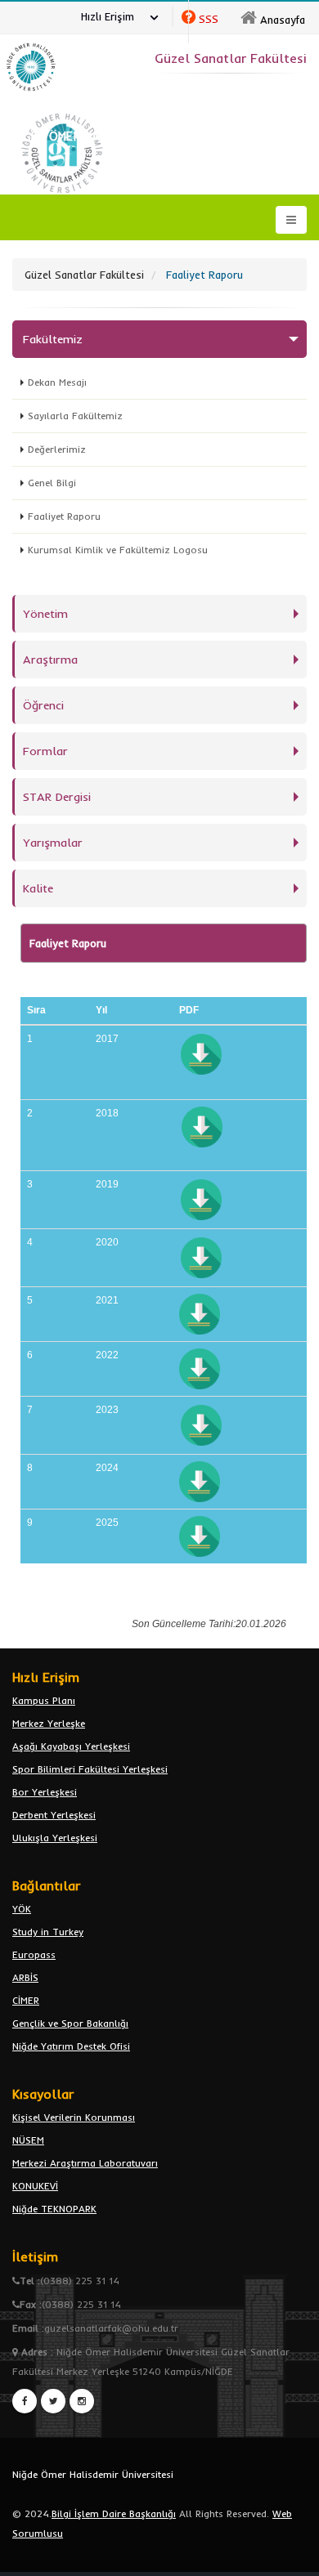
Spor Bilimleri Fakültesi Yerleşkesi (90, 1769)
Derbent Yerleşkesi (54, 1815)
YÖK (22, 1909)
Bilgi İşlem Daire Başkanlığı (114, 2513)
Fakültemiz (53, 339)
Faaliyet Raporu (64, 516)
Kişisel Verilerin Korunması (74, 2117)
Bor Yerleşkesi (45, 1792)
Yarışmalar (53, 843)
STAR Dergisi (57, 797)
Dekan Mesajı (57, 382)
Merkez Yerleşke (49, 1723)
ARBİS (25, 1977)
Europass (34, 1954)
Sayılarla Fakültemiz (75, 416)
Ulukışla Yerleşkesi (55, 1838)
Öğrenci (43, 705)
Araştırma (50, 660)
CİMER (26, 2000)
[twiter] (53, 2401)
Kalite (38, 888)
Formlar (45, 751)
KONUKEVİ (35, 2186)
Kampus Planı (44, 1700)
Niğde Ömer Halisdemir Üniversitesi (93, 2474)
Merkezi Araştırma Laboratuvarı (85, 2163)
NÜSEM (28, 2140)
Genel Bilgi (52, 483)
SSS (209, 19)
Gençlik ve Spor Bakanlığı (70, 2023)
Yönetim (45, 614)
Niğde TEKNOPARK (54, 2209)
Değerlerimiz (57, 449)
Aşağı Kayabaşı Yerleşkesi (71, 1746)
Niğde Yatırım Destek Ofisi (71, 2046)
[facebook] (25, 2401)
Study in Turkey (48, 1932)
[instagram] (82, 2401)
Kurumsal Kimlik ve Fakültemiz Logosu (118, 550)
